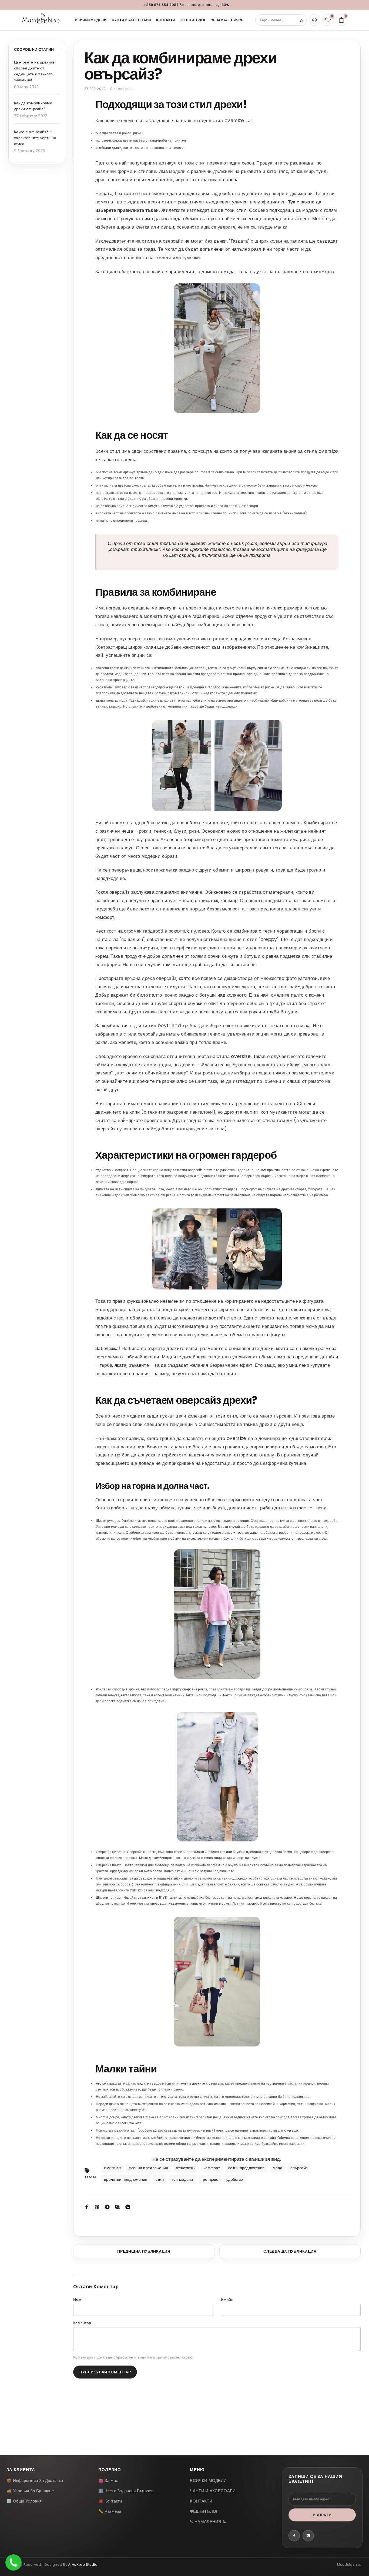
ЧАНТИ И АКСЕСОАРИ (131, 20)
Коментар (82, 2323)
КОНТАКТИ (166, 20)
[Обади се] (14, 2562)
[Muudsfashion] (42, 20)
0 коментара (122, 89)
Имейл (227, 2300)
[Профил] (314, 20)
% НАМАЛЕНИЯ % (227, 20)
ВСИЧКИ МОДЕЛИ (91, 20)
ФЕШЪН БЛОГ (193, 20)
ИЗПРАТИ (322, 2515)
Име (77, 2300)
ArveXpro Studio (83, 2565)
